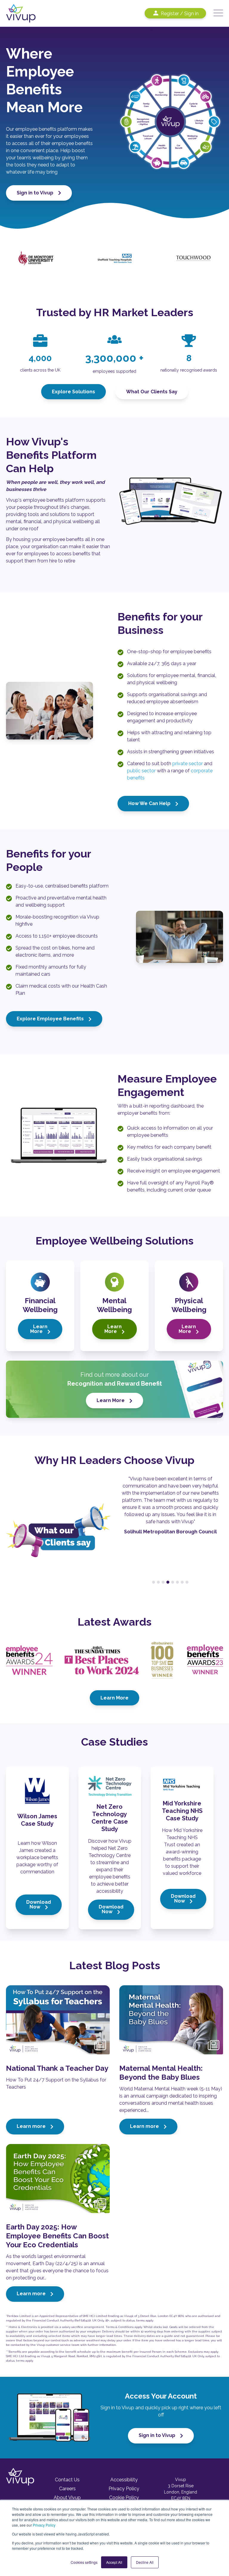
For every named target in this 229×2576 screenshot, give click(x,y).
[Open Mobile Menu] (218, 13)
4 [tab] (168, 1582)
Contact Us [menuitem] (67, 2480)
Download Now (39, 1904)
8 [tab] (187, 1582)
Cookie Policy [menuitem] (124, 2498)
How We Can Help (150, 803)
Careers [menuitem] (67, 2489)
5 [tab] (173, 1582)
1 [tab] (154, 1582)
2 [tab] (158, 1582)
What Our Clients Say (152, 392)
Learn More (39, 1329)
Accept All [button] (114, 2562)
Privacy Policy (44, 2525)
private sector (188, 764)
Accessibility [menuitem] (124, 2480)
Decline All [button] (145, 2562)
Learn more (32, 2126)
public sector (141, 771)
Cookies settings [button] (84, 2562)
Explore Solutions (74, 392)
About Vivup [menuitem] (67, 2498)
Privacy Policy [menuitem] (124, 2489)
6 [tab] (177, 1582)
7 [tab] (182, 1582)
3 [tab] (163, 1582)
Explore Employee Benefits (51, 1019)
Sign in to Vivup (36, 193)
